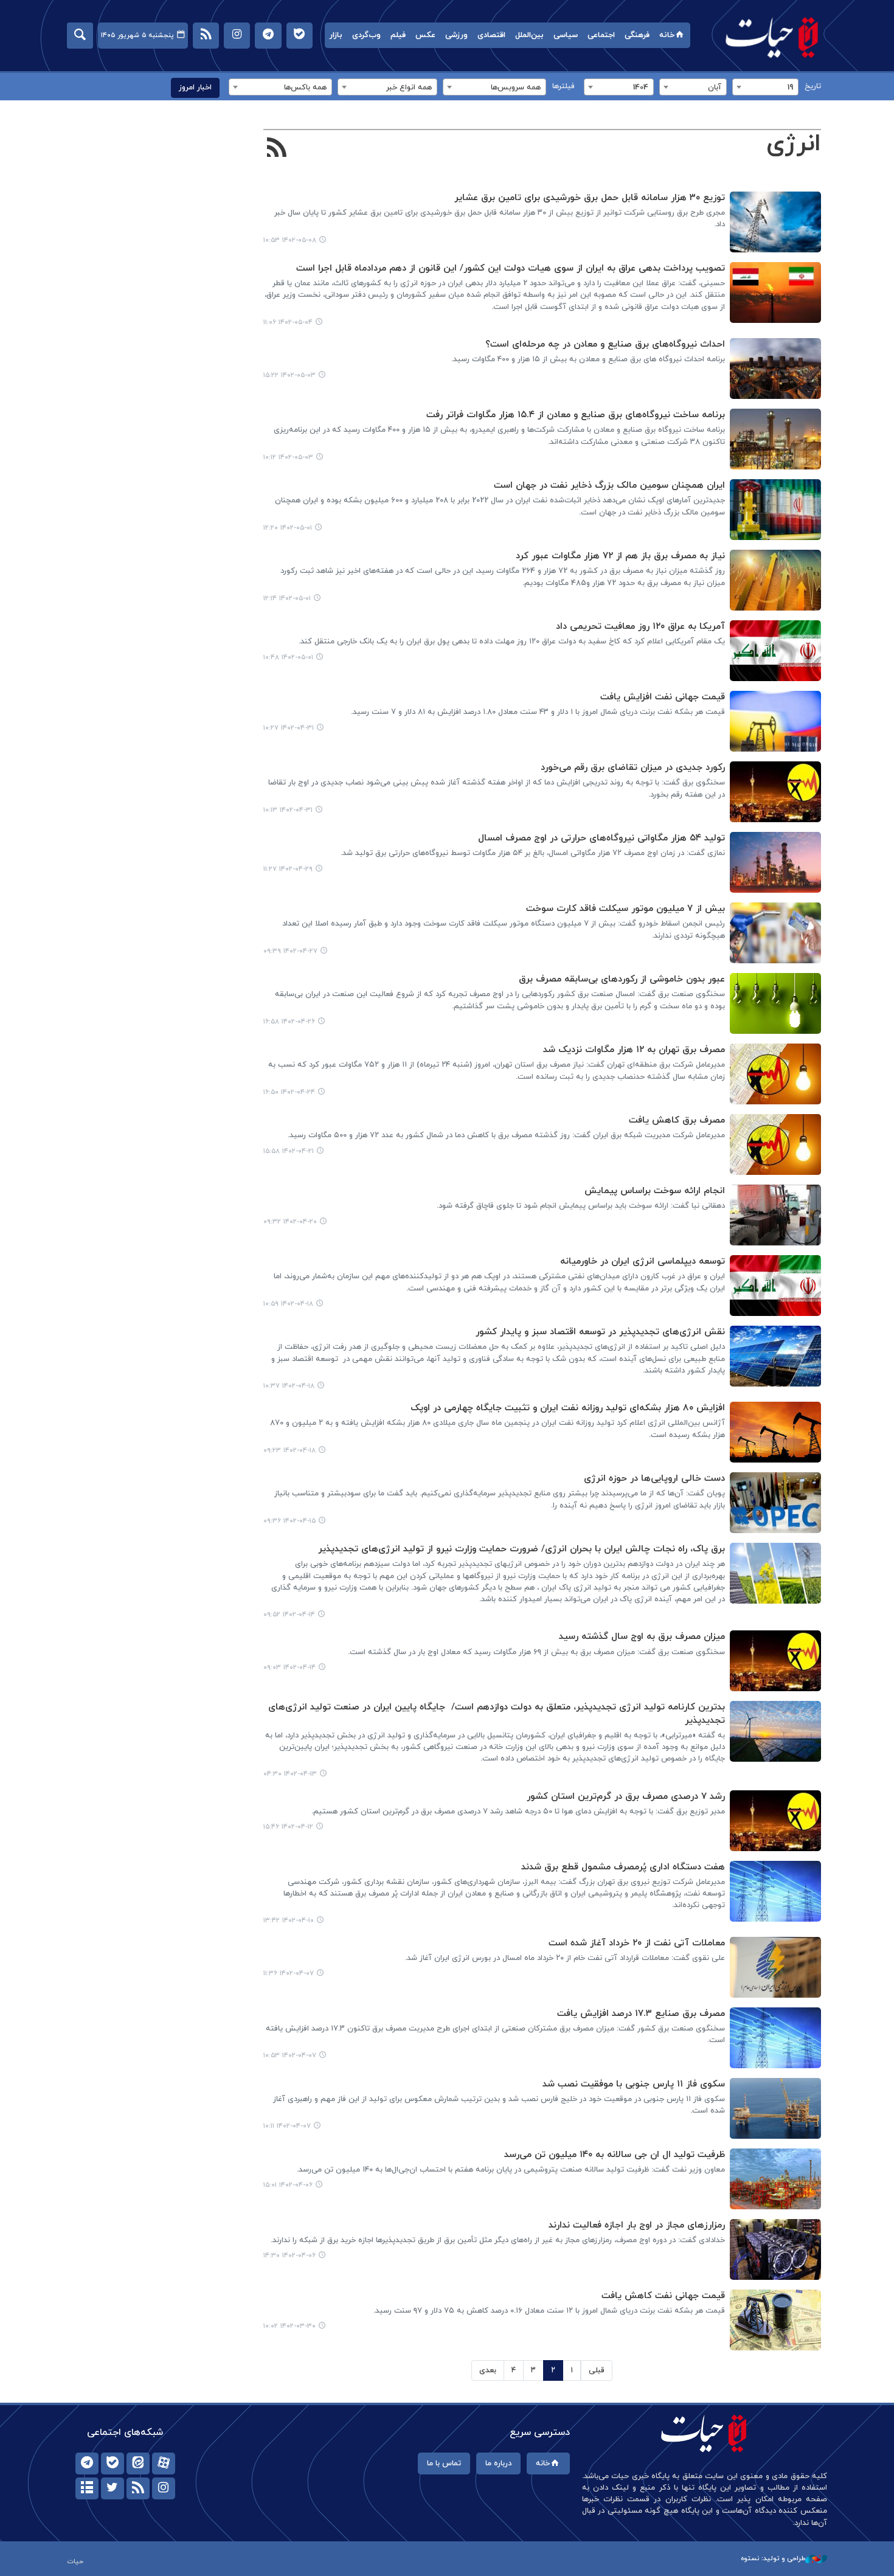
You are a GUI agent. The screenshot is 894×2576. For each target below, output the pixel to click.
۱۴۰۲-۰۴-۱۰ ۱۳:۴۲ (289, 1920)
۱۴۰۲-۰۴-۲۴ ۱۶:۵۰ (289, 1092)
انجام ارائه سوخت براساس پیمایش (655, 1191)
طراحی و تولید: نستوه (773, 2558)
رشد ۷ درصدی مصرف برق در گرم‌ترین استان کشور (626, 1797)
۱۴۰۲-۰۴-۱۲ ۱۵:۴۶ (288, 1827)
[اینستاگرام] (164, 2488)
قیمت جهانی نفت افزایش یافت (663, 697)
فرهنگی (637, 35)
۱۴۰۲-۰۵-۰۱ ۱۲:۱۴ (287, 598)
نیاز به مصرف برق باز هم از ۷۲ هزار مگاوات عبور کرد (620, 556)
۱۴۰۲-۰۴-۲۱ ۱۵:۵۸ (289, 1151)
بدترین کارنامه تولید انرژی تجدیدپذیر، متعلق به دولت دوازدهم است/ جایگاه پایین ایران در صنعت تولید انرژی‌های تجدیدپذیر (497, 1714)
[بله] (113, 2463)
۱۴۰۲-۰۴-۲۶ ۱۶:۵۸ (289, 1022)
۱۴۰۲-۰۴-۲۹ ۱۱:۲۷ (288, 869)
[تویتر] (113, 2488)
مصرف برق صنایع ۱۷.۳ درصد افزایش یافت (641, 2014)
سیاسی (566, 35)
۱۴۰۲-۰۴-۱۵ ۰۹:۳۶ (289, 1521)
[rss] (138, 2488)
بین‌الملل (529, 35)
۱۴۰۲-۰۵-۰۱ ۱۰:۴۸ (288, 657)
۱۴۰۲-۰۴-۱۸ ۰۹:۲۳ (289, 1450)
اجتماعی (601, 35)
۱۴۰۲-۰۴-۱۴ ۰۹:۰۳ (289, 1667)
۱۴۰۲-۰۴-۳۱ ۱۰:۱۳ (288, 810)
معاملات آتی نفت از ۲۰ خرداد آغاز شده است (637, 1943)
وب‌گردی (366, 35)
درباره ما (498, 2463)
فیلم (398, 35)
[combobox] (765, 87)
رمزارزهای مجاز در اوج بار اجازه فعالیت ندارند (637, 2225)
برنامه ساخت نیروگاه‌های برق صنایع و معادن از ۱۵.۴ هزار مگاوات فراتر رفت (576, 415)
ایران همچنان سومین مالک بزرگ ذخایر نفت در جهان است (609, 486)
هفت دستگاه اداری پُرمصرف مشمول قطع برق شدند (623, 1867)
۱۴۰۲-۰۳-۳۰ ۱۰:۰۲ (289, 2326)
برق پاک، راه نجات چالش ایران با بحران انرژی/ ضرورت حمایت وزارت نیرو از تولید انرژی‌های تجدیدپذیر (521, 1549)
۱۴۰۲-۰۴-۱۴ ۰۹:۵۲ (289, 1615)
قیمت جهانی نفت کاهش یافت (663, 2296)
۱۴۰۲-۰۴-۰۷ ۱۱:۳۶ (289, 1973)
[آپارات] (164, 2463)
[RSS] (277, 149)
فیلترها (563, 86)
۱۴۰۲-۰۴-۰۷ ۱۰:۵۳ (290, 2055)
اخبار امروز (195, 88)
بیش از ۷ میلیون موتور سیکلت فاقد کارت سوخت (625, 909)
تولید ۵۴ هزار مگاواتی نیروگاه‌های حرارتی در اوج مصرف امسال (601, 838)
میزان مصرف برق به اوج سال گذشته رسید (642, 1637)
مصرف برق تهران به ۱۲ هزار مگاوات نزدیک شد (634, 1050)
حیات (772, 37)
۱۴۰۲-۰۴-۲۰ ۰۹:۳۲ (290, 1222)
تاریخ (813, 86)
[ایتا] (138, 2463)
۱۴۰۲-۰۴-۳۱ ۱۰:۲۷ (289, 728)
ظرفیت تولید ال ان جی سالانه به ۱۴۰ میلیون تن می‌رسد (615, 2155)
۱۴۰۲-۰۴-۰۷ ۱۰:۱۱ (287, 2126)
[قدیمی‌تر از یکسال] (775, 222)
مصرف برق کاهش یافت (677, 1120)
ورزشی (456, 35)
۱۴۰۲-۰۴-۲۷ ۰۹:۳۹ (290, 951)
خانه (667, 35)
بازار (336, 35)
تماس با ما (444, 2463)
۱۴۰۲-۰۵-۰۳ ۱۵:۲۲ (289, 375)
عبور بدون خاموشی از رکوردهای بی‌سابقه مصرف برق (622, 979)
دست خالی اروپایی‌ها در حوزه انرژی (654, 1479)
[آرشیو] (87, 2488)
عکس (425, 35)
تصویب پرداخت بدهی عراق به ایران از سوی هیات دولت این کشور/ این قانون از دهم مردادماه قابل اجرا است (511, 268)
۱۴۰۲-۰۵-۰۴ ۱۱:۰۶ (288, 322)
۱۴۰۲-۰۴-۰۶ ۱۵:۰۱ (288, 2185)
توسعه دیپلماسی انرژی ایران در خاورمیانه (643, 1262)
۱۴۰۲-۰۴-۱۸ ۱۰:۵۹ (288, 1304)
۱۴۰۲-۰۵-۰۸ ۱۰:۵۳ (290, 240)
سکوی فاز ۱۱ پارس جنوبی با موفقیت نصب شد (634, 2084)
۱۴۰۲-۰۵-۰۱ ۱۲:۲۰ (288, 528)
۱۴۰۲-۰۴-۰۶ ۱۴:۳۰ (289, 2256)
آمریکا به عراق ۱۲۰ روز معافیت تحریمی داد (640, 627)
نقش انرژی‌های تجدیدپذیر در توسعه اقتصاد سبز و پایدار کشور (600, 1332)
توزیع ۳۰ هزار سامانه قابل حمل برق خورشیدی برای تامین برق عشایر (590, 198)
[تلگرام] (87, 2463)
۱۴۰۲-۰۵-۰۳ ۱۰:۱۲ (288, 457)
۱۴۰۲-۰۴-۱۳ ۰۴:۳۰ (290, 1774)
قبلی (597, 2370)
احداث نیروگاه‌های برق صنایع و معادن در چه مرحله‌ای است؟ (605, 345)
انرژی (794, 144)
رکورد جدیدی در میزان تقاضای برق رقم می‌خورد (633, 768)
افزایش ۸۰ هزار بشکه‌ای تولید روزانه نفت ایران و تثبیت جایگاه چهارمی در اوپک (568, 1408)
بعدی (488, 2370)
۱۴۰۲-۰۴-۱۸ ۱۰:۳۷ (289, 1386)
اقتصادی (491, 35)
